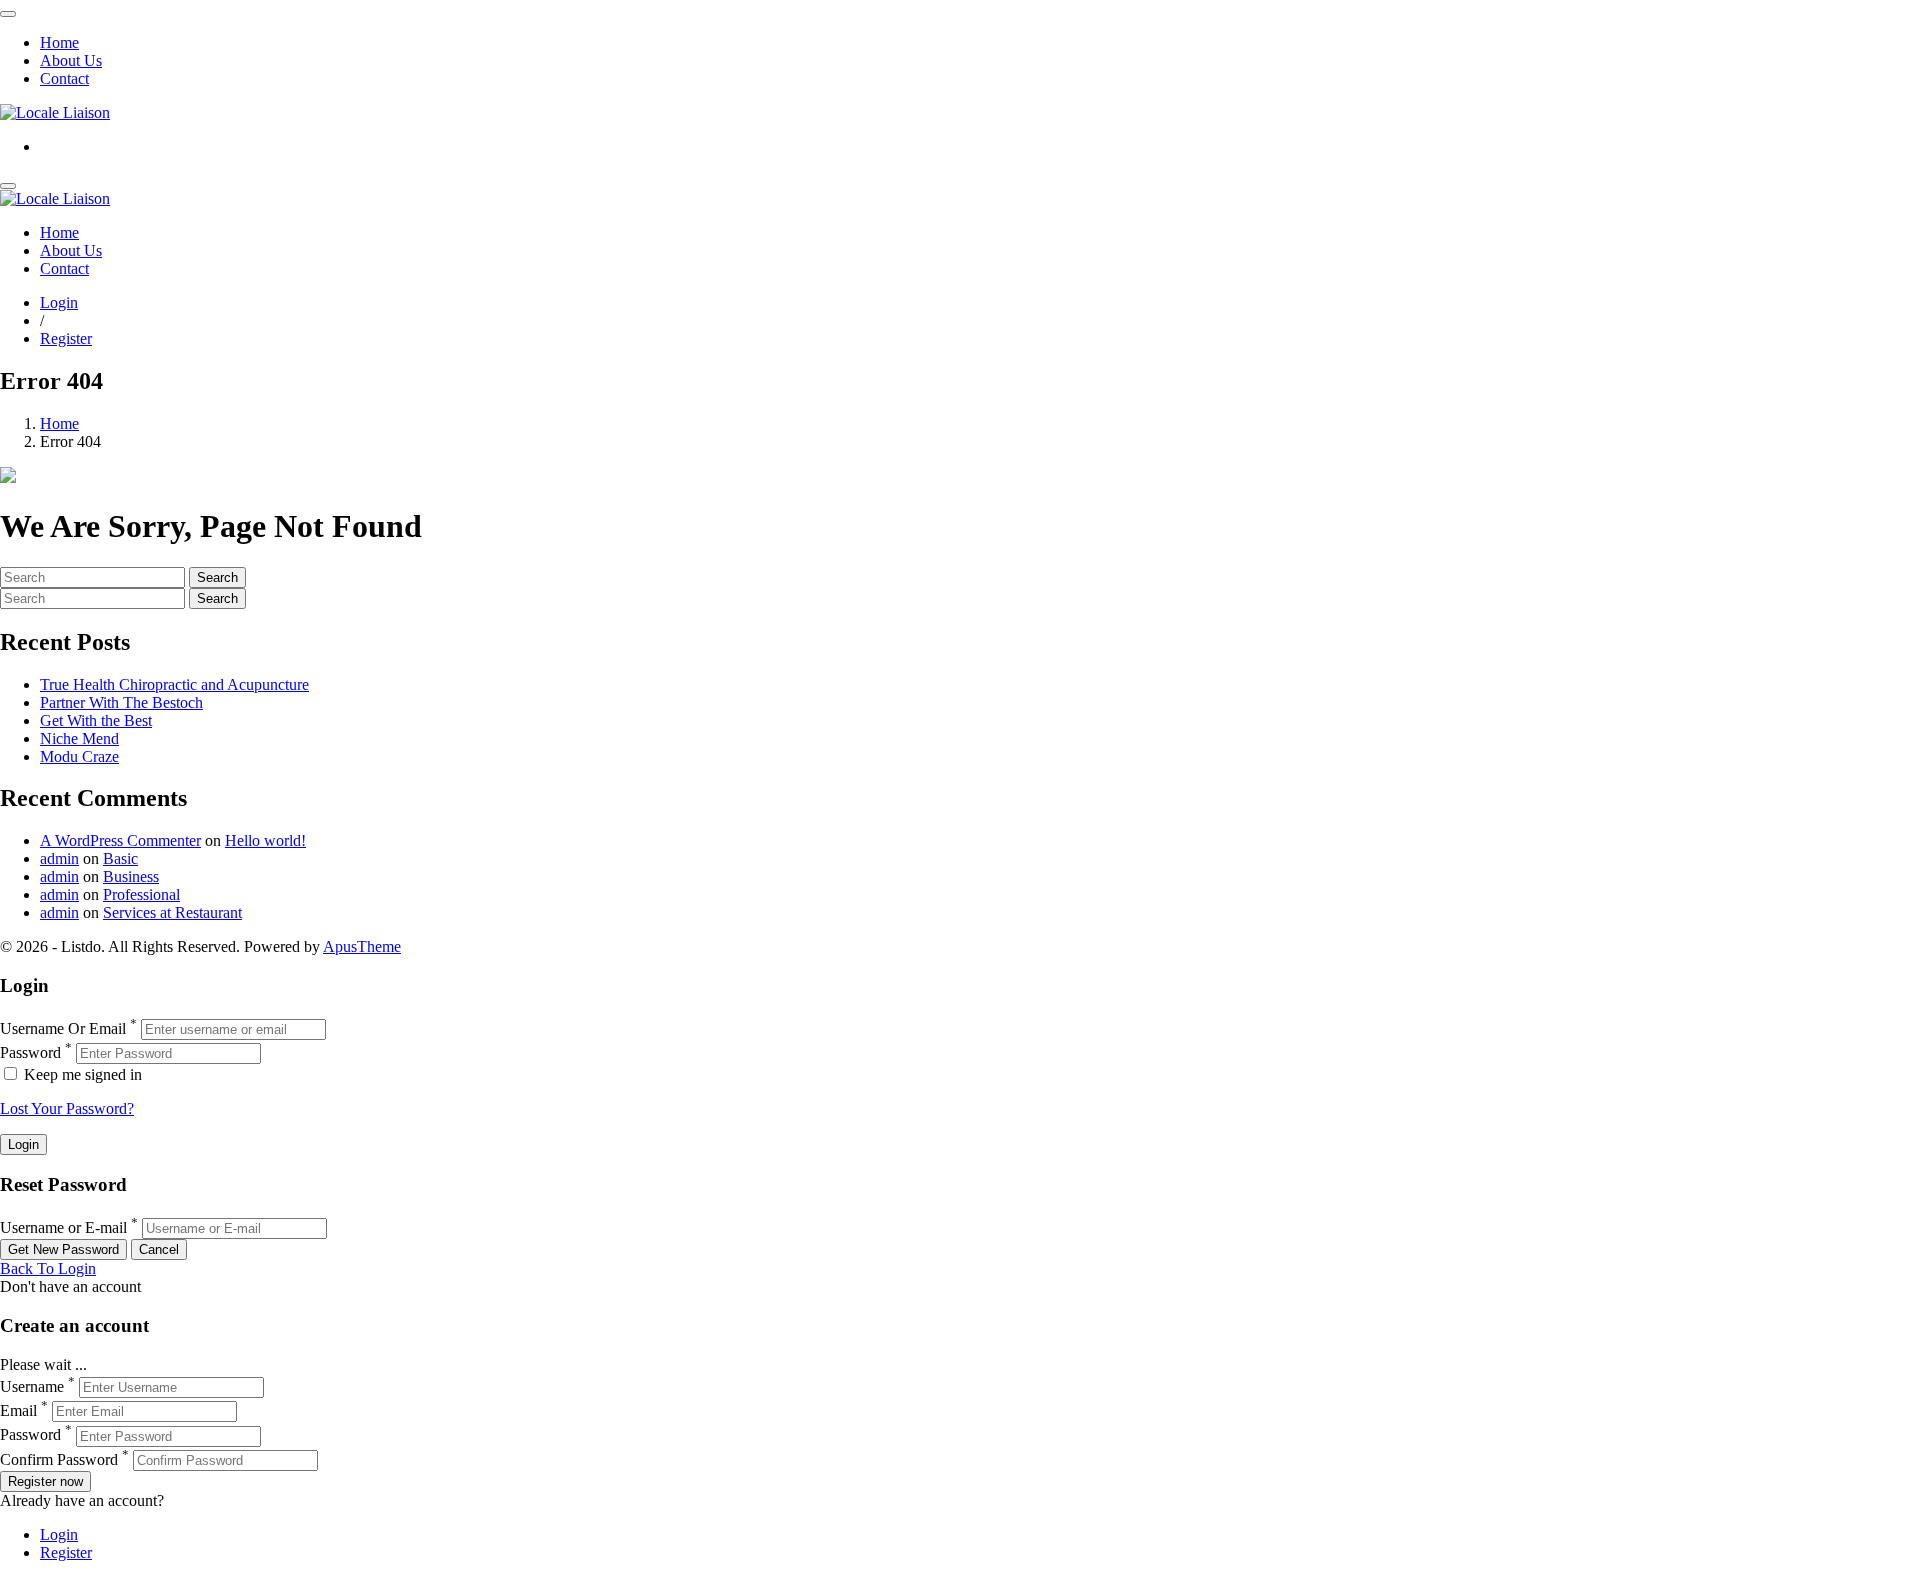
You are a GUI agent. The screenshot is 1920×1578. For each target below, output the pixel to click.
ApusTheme (362, 946)
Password (30, 1052)
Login (59, 302)
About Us (71, 60)
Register (66, 338)
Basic (120, 858)
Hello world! (265, 840)
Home (59, 42)
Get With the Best (96, 720)
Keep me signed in (81, 1074)
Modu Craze (79, 756)
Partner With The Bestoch (121, 702)
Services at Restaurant (172, 912)
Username (32, 1386)
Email (18, 1410)
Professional (141, 894)
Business (131, 876)
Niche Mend (79, 738)
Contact (64, 78)
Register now (45, 1481)
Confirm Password (59, 1459)
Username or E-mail (63, 1227)
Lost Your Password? (67, 1108)
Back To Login (48, 1268)
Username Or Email (63, 1028)
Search (217, 577)
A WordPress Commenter (120, 840)
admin (59, 858)
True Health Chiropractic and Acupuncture (174, 684)
